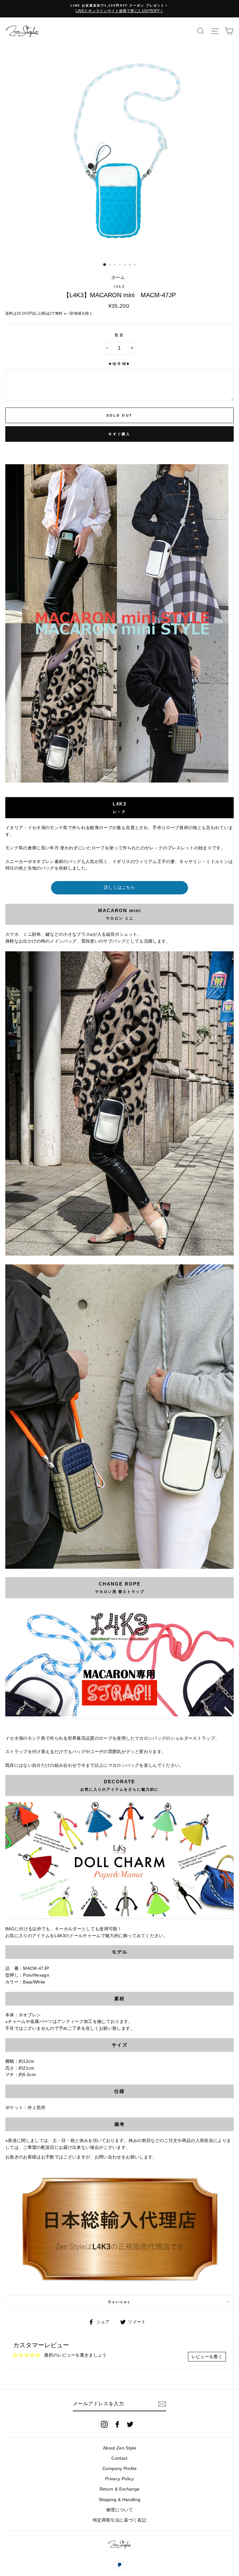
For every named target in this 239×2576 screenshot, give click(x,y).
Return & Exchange (120, 2489)
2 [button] (110, 265)
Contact (119, 2458)
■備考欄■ (119, 364)
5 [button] (125, 265)
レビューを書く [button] (207, 2357)
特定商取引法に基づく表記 (119, 2520)
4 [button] (120, 265)
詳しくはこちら (119, 887)
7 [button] (135, 265)
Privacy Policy (119, 2479)
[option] (119, 9)
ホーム (118, 277)
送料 (9, 313)
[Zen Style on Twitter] (130, 2424)
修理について (119, 2510)
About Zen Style (119, 2448)
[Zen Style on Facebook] (117, 2424)
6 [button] (130, 265)
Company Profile (119, 2469)
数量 (120, 335)
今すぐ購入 (119, 434)
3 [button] (115, 265)
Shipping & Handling (119, 2500)
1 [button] (105, 265)
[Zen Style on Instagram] (104, 2424)
